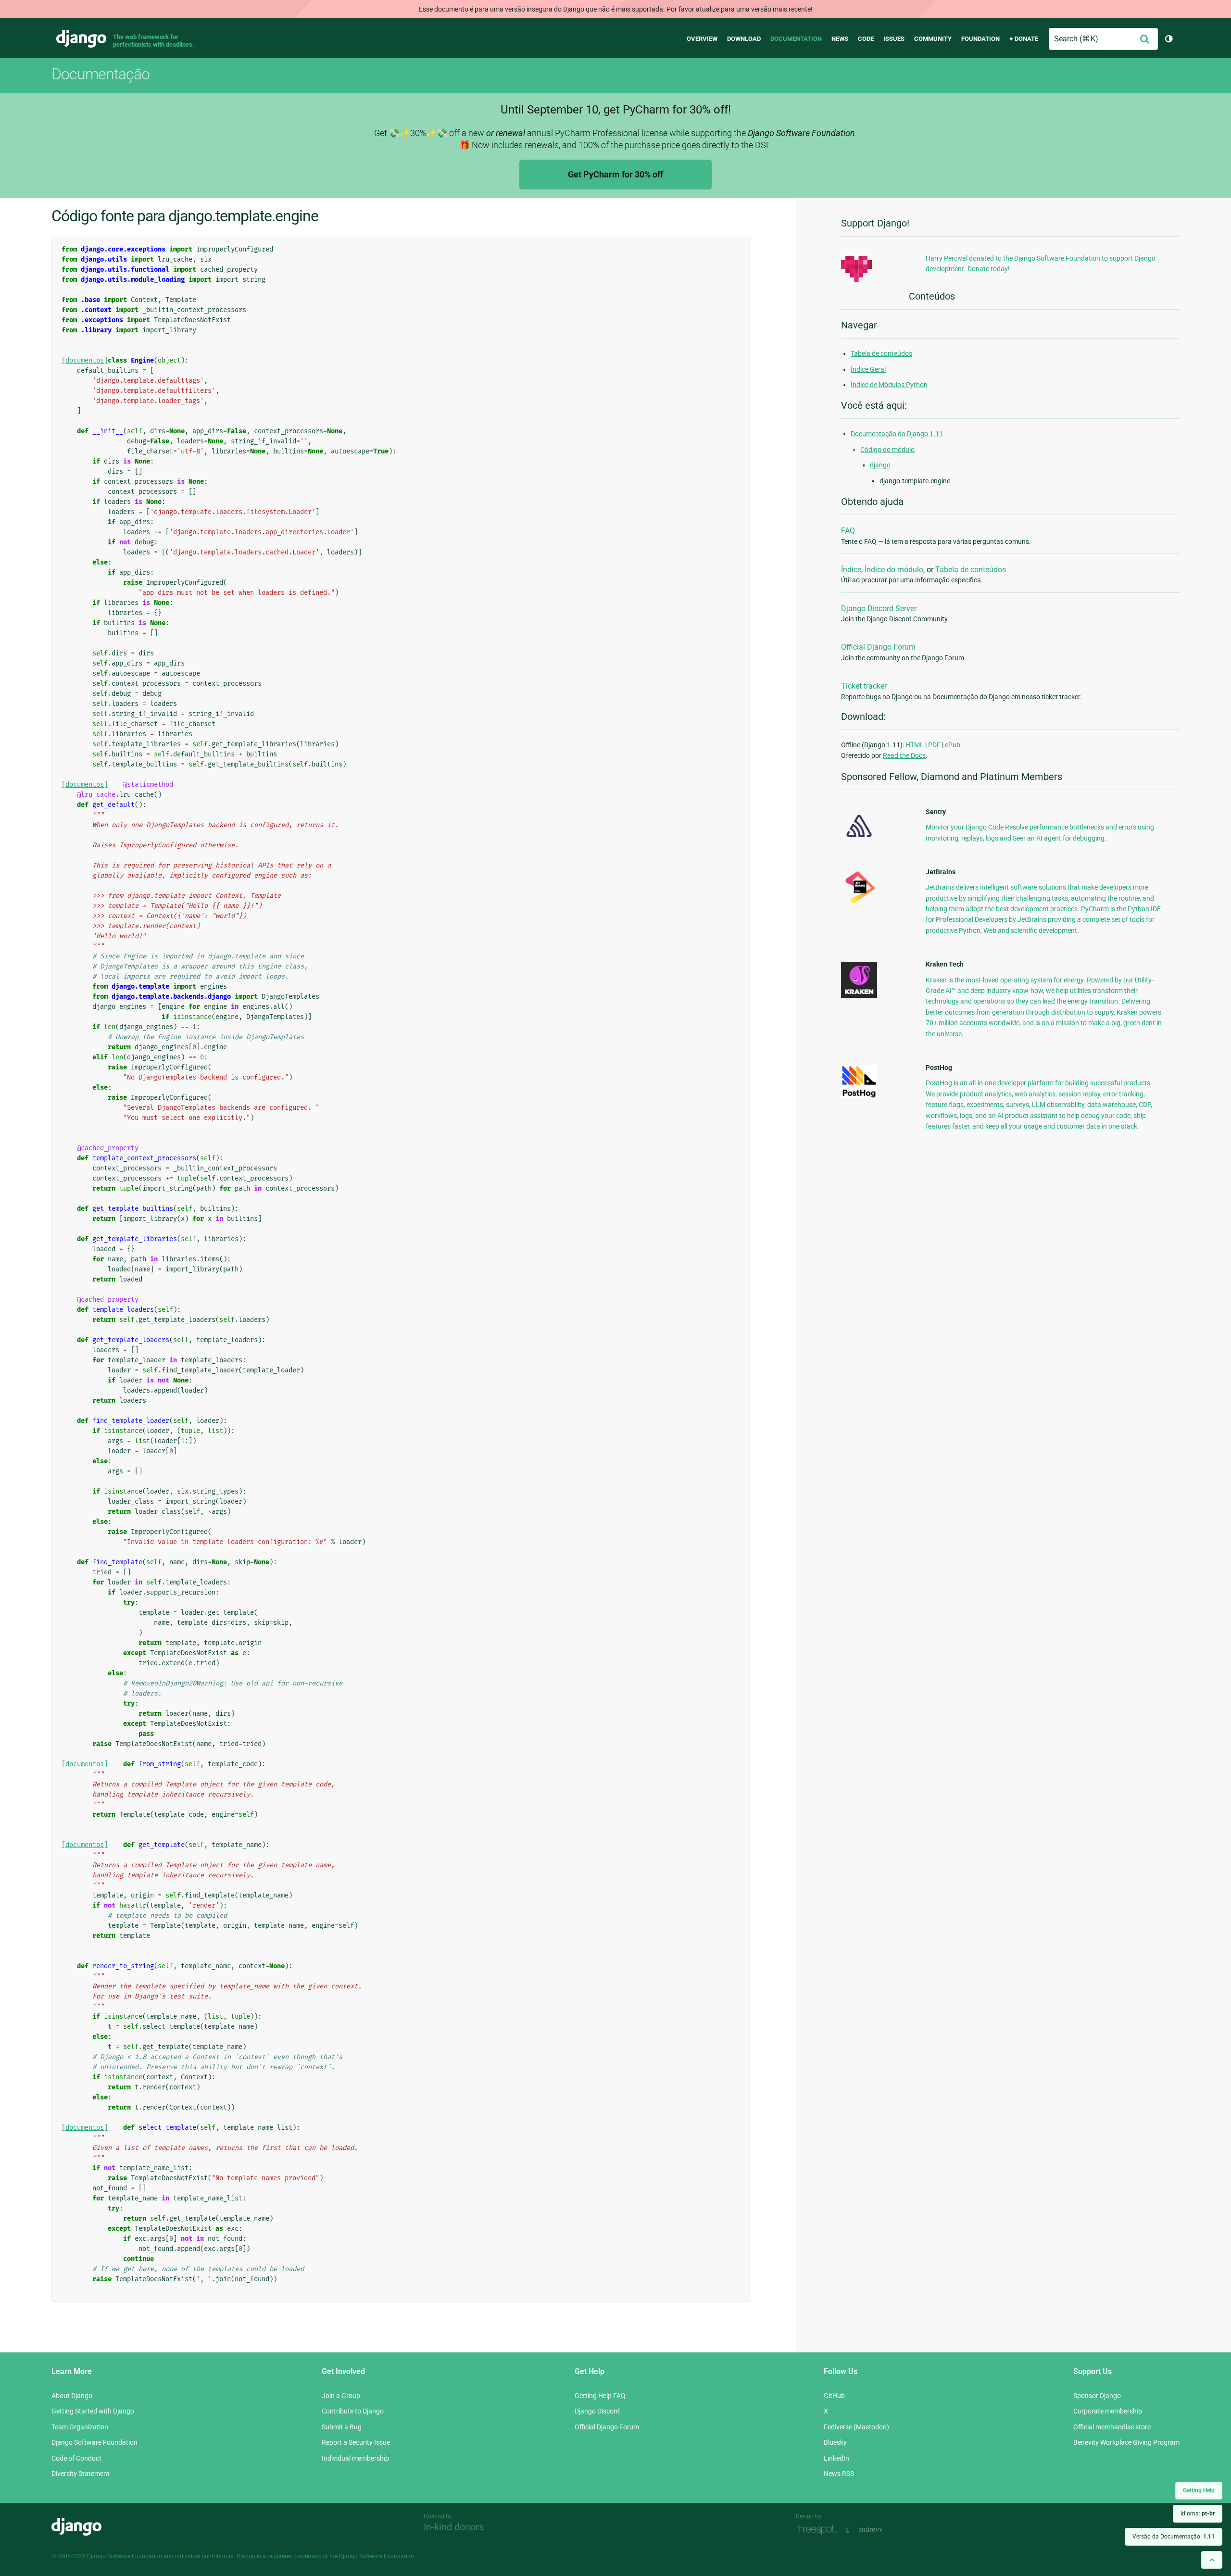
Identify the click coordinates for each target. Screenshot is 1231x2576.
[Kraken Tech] (859, 995)
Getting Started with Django (93, 2411)
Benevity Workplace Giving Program (1126, 2442)
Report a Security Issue (356, 2442)
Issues (894, 39)
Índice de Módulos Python (889, 385)
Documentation (796, 39)
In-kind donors (454, 2527)
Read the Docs (904, 755)
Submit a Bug (342, 2427)
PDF (934, 745)
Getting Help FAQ (600, 2396)
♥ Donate (1024, 39)
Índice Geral (868, 369)
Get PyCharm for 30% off (615, 174)
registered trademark (294, 2556)
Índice (851, 570)
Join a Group (341, 2396)
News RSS (839, 2474)
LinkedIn (836, 2458)
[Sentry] (859, 840)
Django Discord (597, 2411)
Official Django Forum (878, 647)
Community (933, 39)
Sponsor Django (1097, 2396)
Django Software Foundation (94, 2442)
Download (744, 39)
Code (866, 39)
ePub (953, 745)
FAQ (848, 531)
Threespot (818, 2530)
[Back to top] (1212, 2560)
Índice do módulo (894, 570)
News (840, 39)
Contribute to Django (353, 2411)
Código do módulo (887, 450)
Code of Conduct (76, 2458)
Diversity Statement (81, 2474)
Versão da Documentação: (1174, 2537)
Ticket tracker (864, 686)
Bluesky (835, 2442)
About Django (72, 2396)
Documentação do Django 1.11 (897, 434)
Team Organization (80, 2427)
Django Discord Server (879, 609)
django (880, 465)
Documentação (100, 74)
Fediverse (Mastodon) (856, 2427)
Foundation (980, 39)
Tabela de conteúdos (881, 353)
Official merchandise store (1112, 2427)
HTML (915, 745)
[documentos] (85, 360)
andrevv (881, 2530)
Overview (702, 39)
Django (81, 39)
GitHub (834, 2396)
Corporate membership (1108, 2411)
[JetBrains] (859, 903)
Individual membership (355, 2458)
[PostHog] (859, 1096)
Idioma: (1198, 2513)
